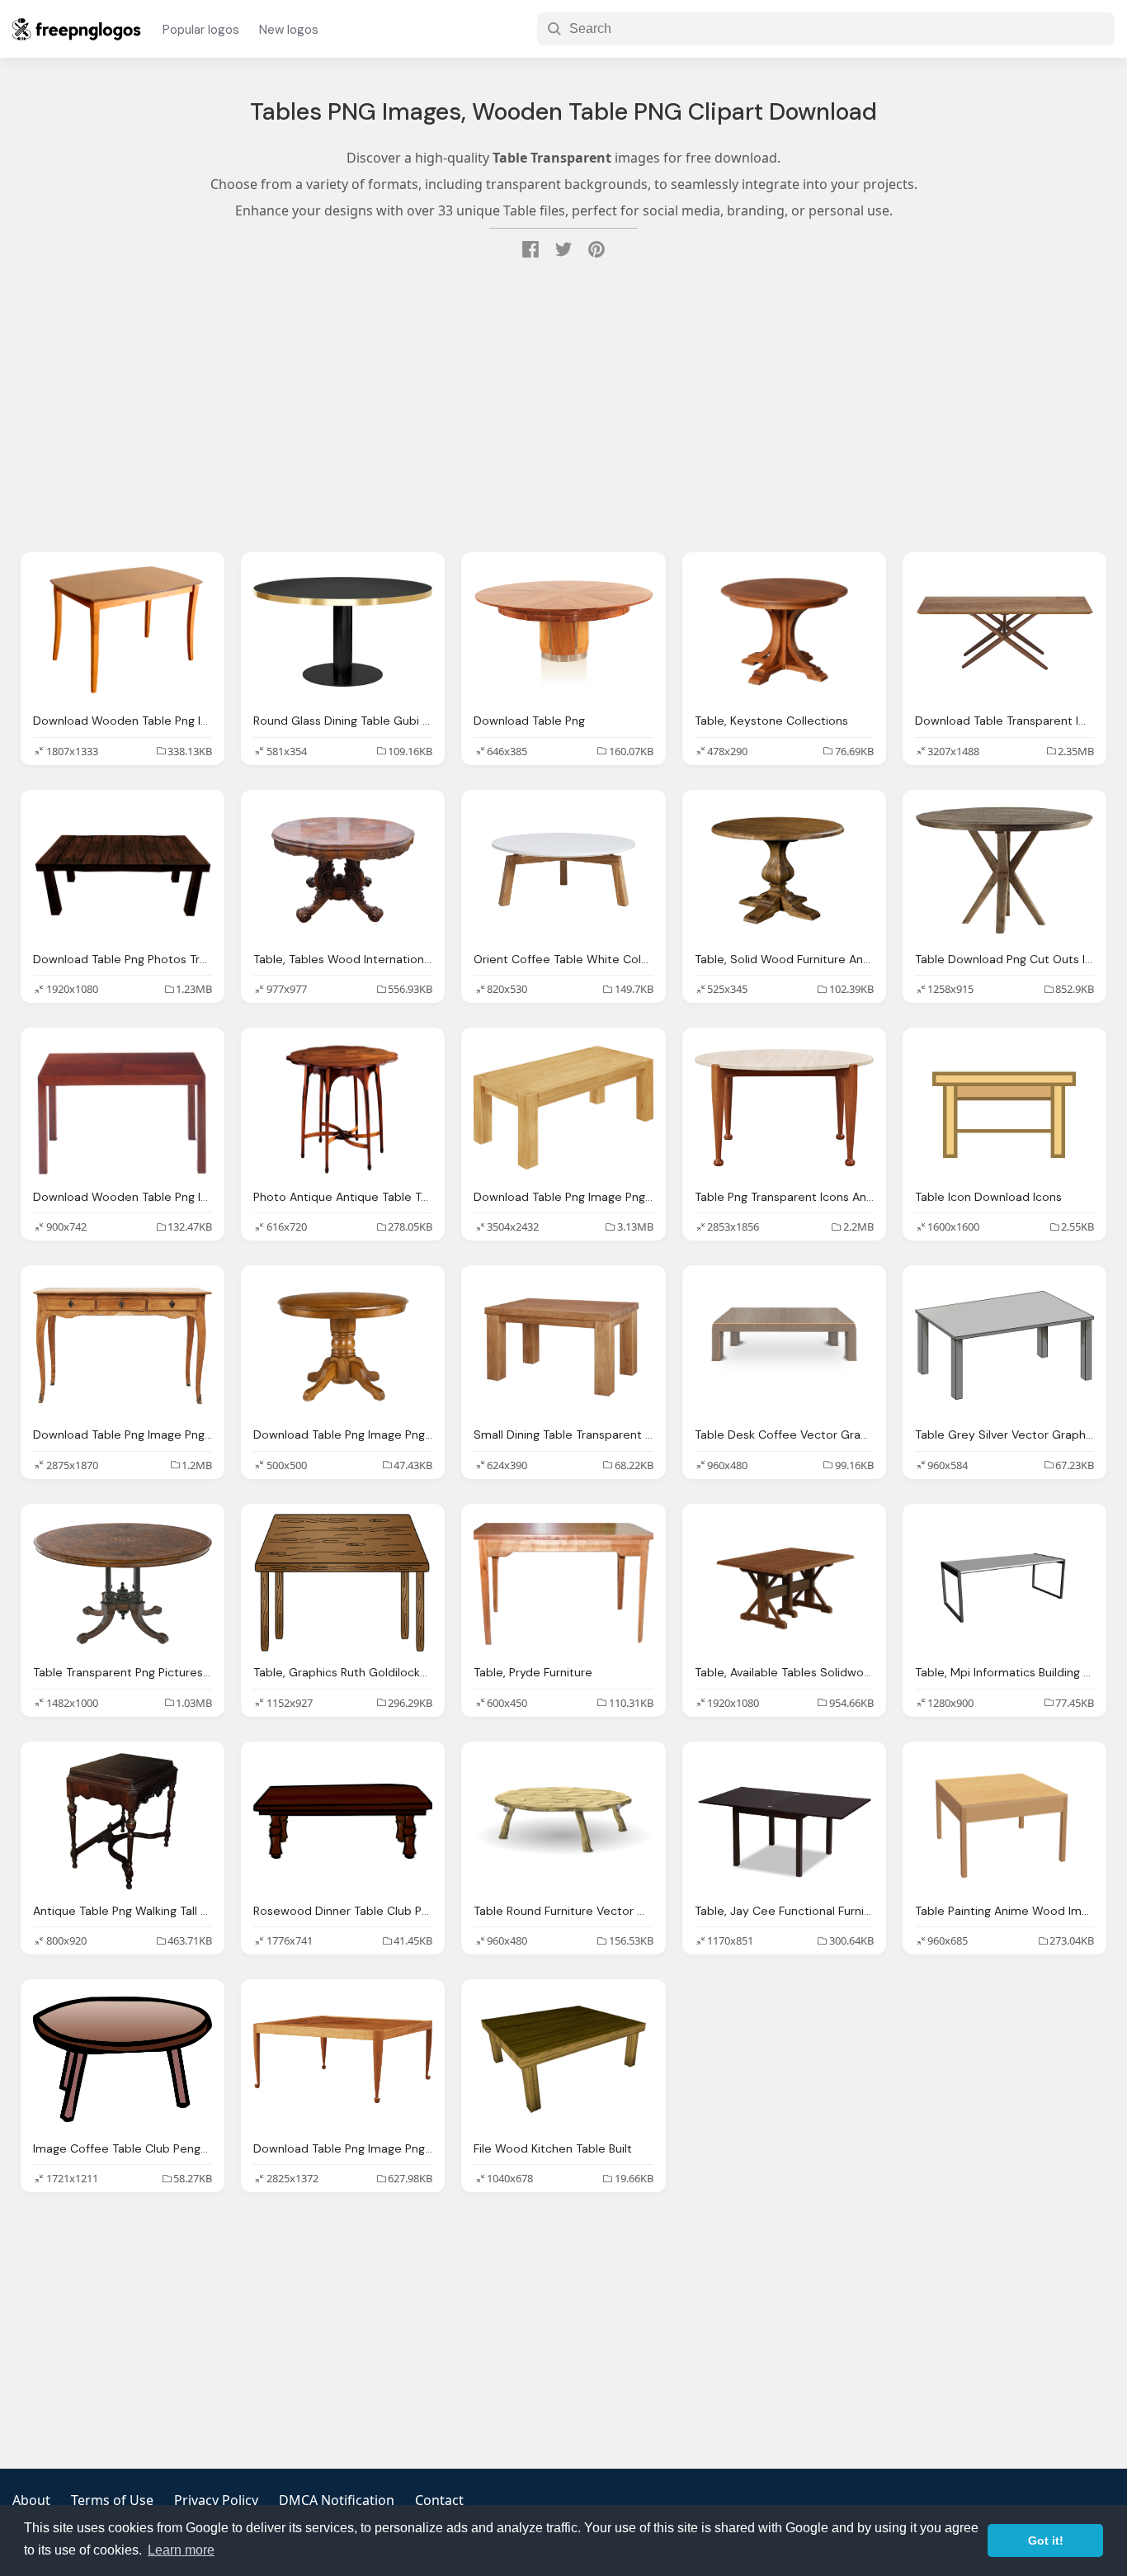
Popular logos (201, 30)
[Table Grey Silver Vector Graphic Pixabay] (1004, 1345)
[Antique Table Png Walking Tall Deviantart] (123, 1822)
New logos (289, 30)
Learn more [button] (181, 2550)
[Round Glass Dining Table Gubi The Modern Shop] (343, 632)
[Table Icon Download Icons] (1004, 1108)
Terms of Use (112, 2500)
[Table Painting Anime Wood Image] (1004, 1822)
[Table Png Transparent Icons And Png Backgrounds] (784, 1108)
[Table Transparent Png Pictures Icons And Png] (123, 1584)
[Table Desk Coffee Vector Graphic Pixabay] (784, 1345)
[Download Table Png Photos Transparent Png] (123, 870)
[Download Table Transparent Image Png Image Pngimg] (1004, 632)
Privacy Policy (216, 2500)
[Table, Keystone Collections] (784, 632)
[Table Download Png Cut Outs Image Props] (1004, 870)
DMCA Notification (337, 2500)
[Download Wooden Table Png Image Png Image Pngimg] (123, 1108)
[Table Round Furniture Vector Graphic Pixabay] (563, 1822)
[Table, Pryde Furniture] (563, 1584)
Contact (439, 2500)
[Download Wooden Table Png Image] (123, 632)
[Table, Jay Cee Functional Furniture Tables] (784, 1822)
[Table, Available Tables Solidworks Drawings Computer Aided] (784, 1584)
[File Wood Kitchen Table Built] (563, 2059)
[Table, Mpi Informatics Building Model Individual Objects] (1004, 1584)
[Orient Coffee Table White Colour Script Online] (563, 870)
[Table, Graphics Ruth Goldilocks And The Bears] (343, 1584)
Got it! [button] (1046, 2541)
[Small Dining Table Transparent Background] (563, 1345)
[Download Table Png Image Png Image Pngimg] (563, 1108)
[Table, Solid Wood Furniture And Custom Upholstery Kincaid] (784, 870)
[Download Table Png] (563, 632)
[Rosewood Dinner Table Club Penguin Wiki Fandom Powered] (343, 1822)
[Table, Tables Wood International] (343, 870)
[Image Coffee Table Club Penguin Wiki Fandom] (123, 2059)
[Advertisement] (563, 408)
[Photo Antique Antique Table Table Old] (343, 1108)
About (31, 2500)
